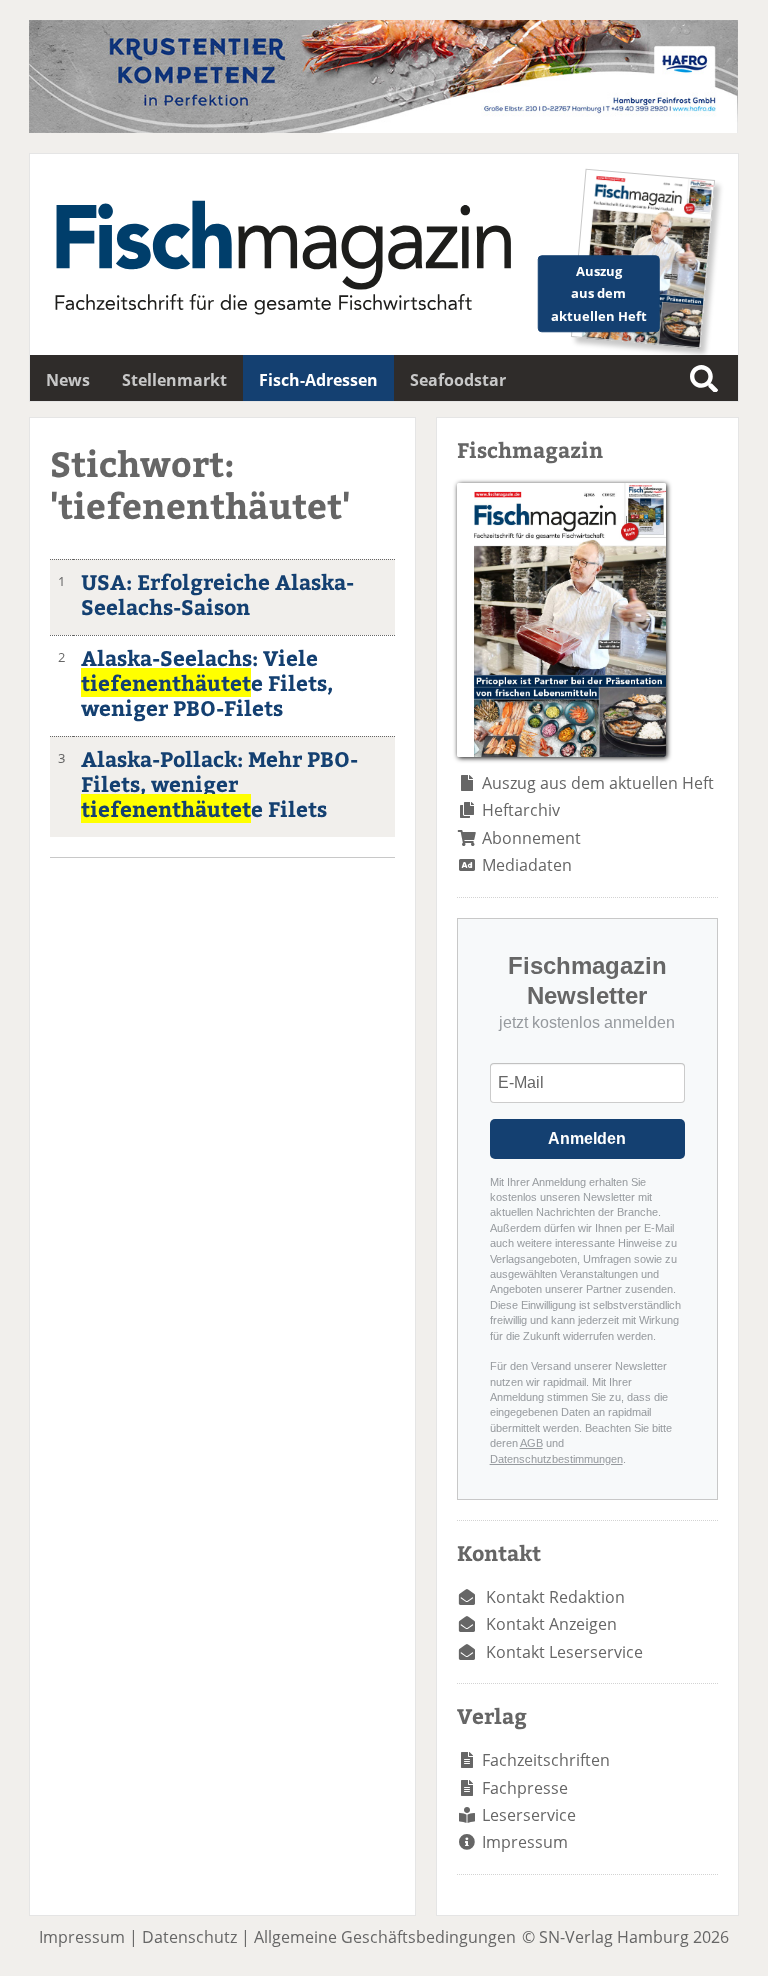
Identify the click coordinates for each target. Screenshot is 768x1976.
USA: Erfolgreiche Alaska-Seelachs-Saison (217, 594)
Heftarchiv (521, 810)
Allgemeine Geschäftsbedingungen (385, 1937)
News (68, 380)
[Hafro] (383, 127)
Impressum (525, 1842)
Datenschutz (189, 1937)
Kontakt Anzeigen (551, 1624)
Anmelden (587, 1138)
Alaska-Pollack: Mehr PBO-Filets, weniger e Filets (219, 783)
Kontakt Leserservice (564, 1652)
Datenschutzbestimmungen (556, 1459)
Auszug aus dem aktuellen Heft (598, 783)
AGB (531, 1443)
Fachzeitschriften (546, 1760)
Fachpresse (525, 1788)
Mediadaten (527, 865)
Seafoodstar (458, 380)
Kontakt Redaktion (555, 1597)
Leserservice (529, 1815)
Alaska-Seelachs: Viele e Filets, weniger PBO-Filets (207, 682)
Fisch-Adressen (318, 380)
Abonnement (531, 838)
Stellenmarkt (174, 380)
